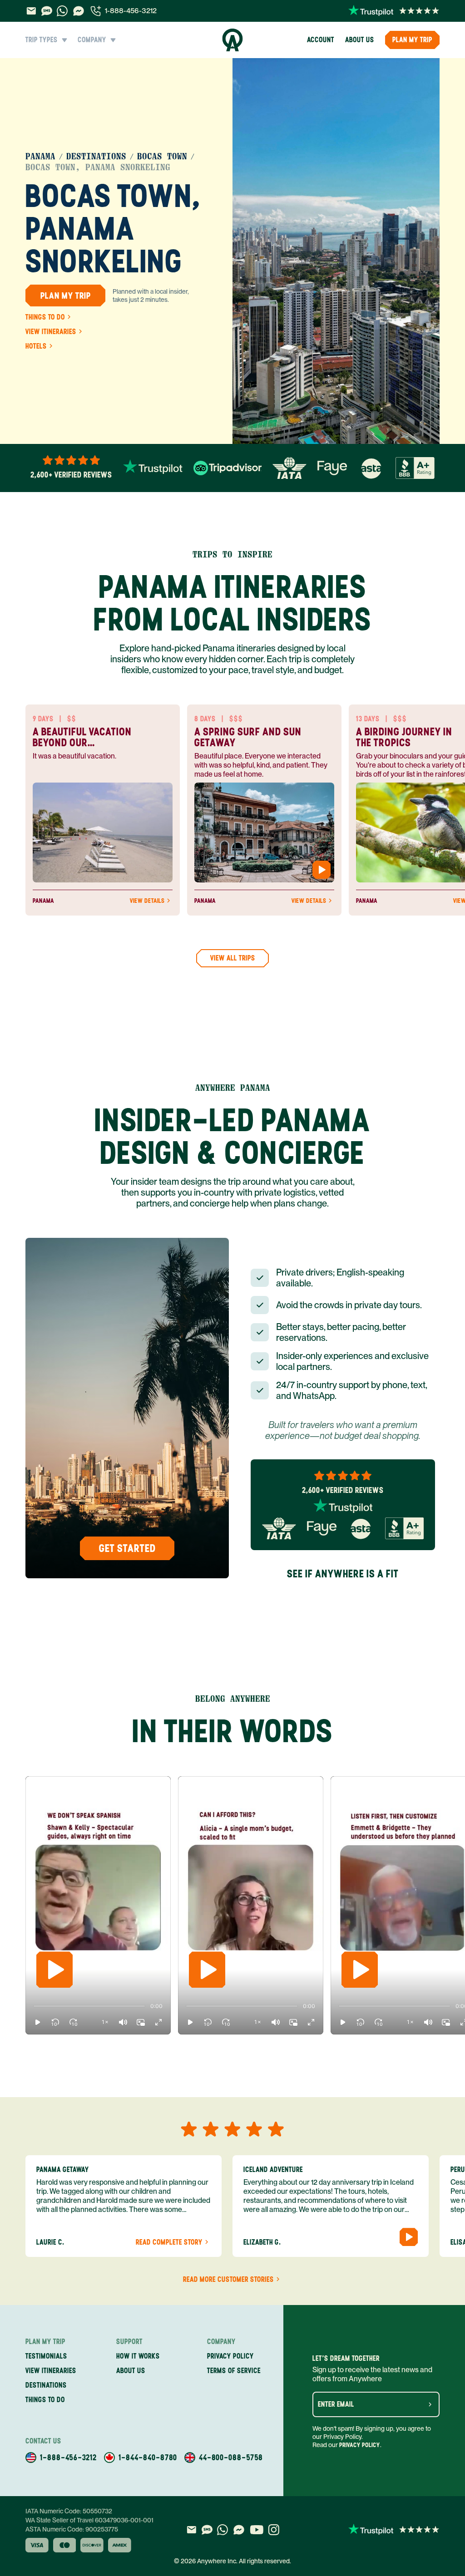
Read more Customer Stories (228, 2280)
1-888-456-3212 (131, 11)
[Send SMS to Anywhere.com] (47, 11)
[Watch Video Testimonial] (322, 870)
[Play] (54, 1970)
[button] (38, 2022)
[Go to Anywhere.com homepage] (233, 40)
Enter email (336, 2404)
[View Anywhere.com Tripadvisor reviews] (228, 468)
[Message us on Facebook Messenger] (79, 11)
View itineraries (51, 332)
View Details (147, 901)
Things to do (45, 317)
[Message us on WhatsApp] (62, 11)
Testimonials (46, 2356)
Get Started (127, 1548)
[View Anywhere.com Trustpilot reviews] (394, 11)
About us (360, 40)
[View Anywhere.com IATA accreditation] (289, 468)
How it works (138, 2356)
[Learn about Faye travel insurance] (332, 468)
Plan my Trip (412, 40)
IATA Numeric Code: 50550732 (69, 2511)
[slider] (34, 2006)
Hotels (36, 346)
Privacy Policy (360, 2445)
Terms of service (234, 2371)
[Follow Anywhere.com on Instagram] (274, 2530)
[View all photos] (336, 251)
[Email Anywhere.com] (31, 11)
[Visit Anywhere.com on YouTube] (257, 2530)
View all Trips (233, 958)
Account (321, 40)
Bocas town (162, 157)
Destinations (96, 157)
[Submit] (430, 2404)
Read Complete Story (169, 2242)
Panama (40, 157)
